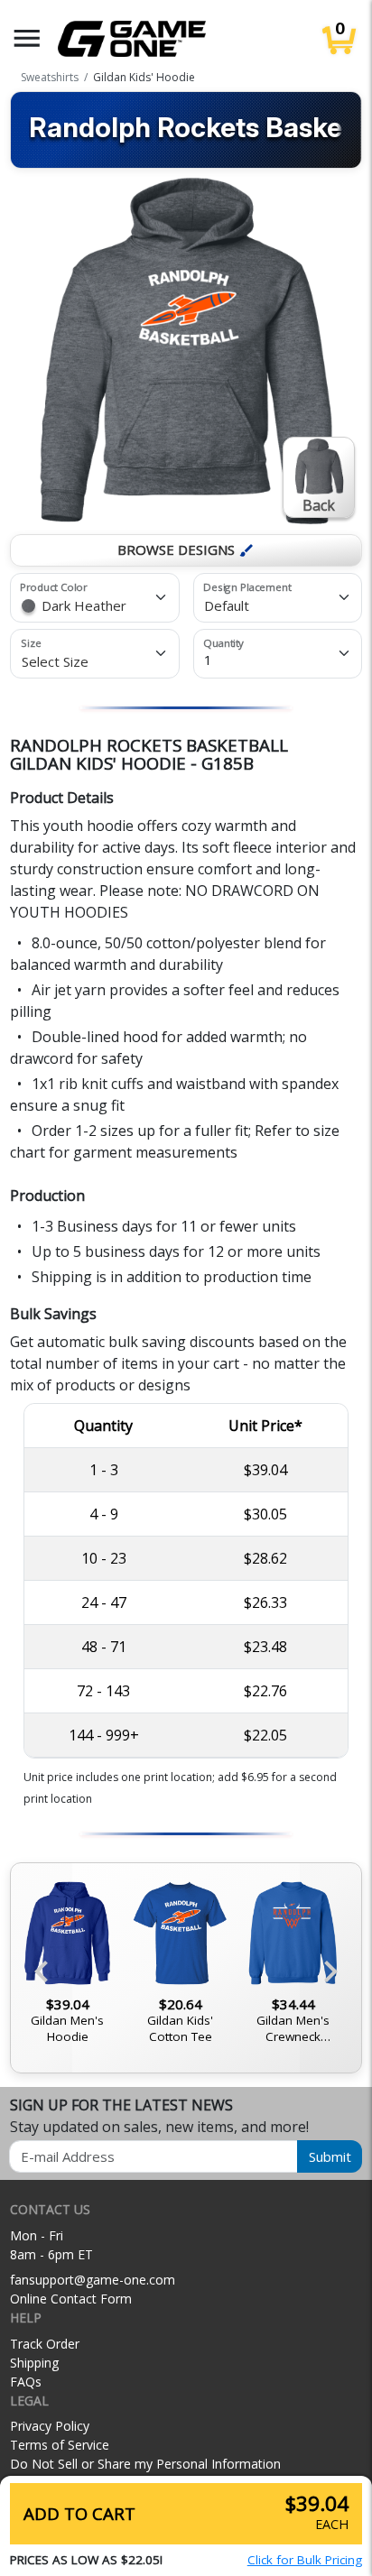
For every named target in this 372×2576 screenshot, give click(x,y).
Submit (330, 2156)
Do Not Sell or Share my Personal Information (145, 2464)
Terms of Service (60, 2445)
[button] (27, 38)
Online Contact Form (71, 2299)
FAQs (26, 2382)
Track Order (45, 2344)
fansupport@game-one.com (93, 2280)
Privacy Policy (50, 2426)
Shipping (34, 2363)
